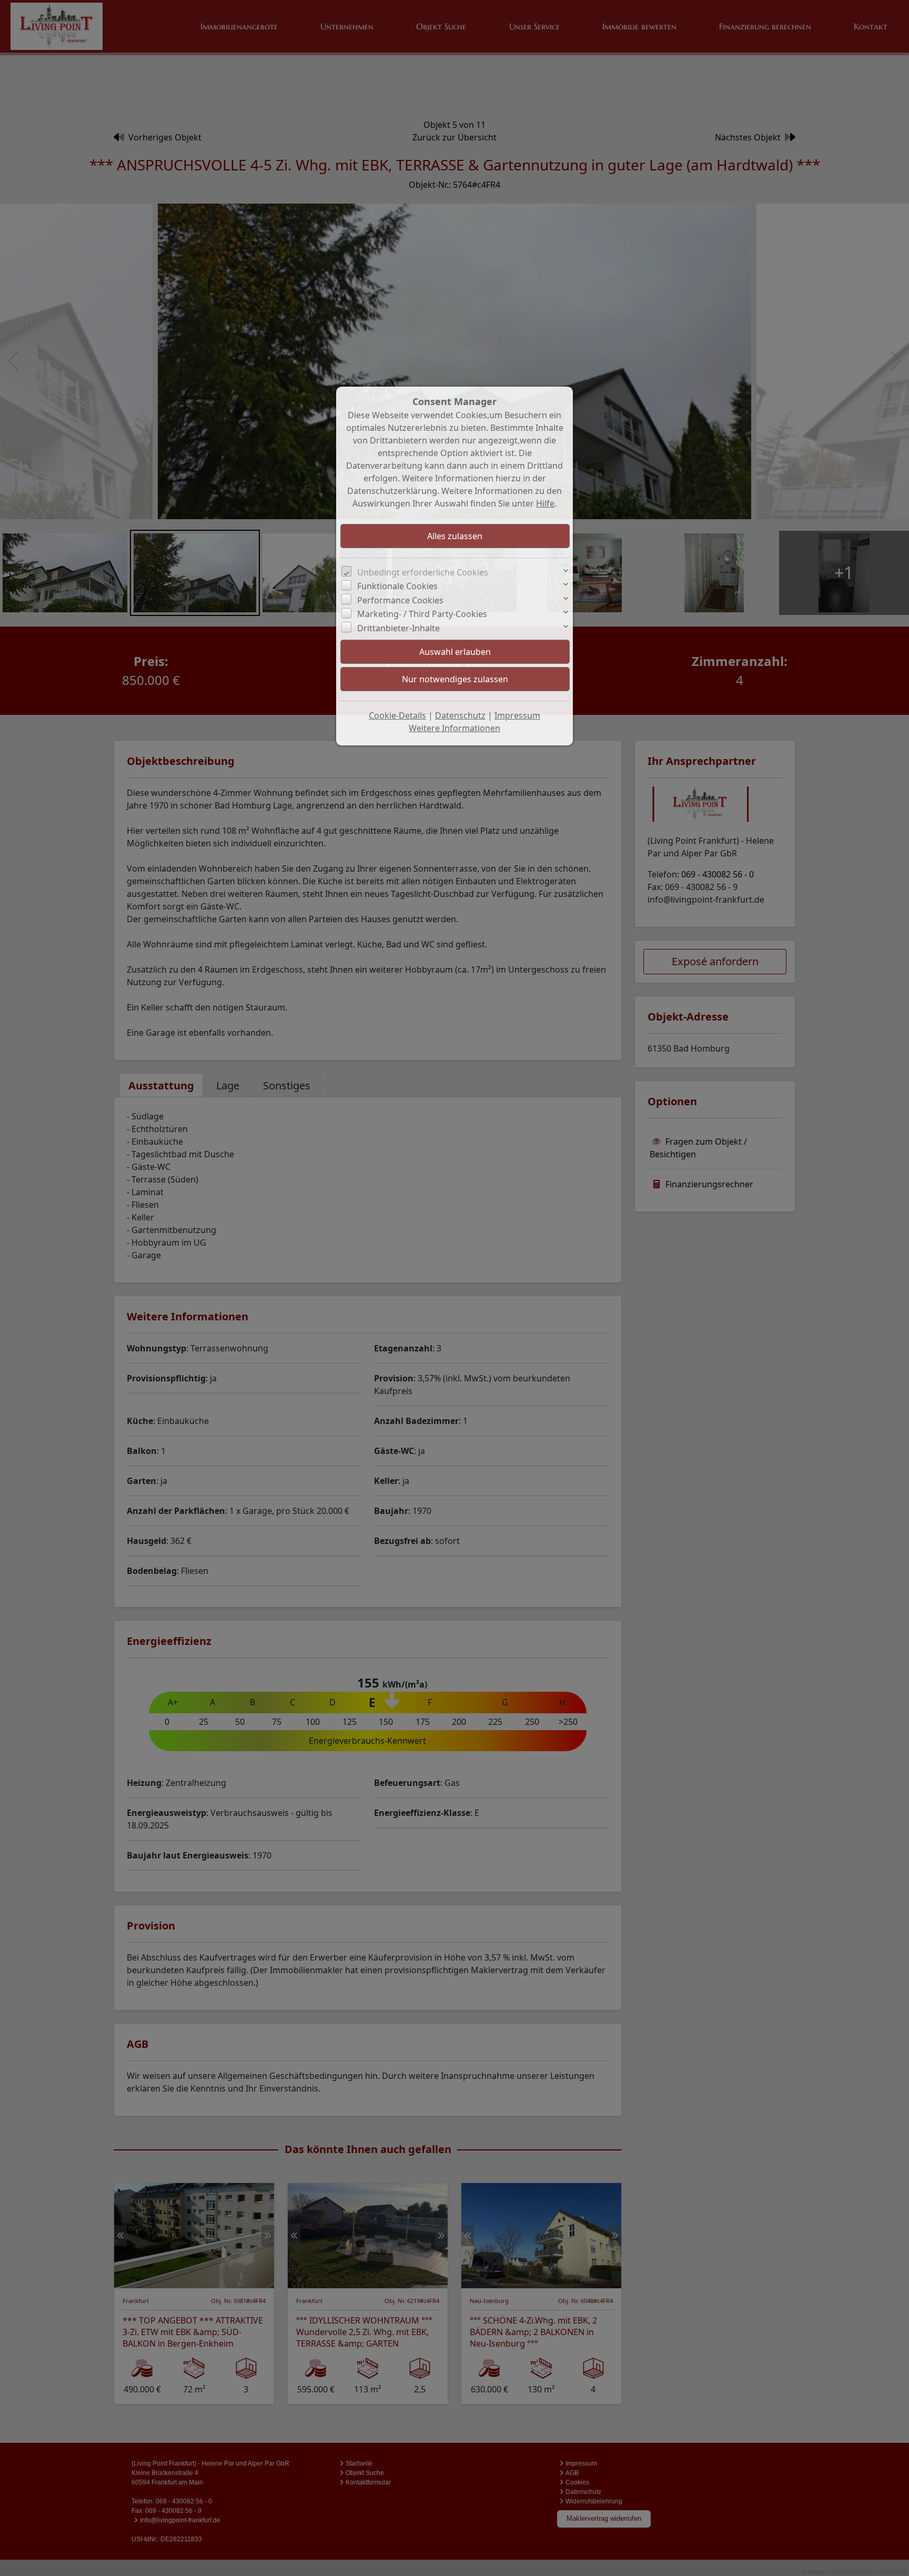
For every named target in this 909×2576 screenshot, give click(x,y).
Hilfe (545, 503)
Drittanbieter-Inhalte (398, 628)
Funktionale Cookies (397, 586)
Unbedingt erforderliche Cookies (423, 572)
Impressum (517, 715)
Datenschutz (460, 715)
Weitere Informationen (454, 728)
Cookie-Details (397, 715)
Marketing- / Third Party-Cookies (422, 614)
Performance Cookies (400, 600)
